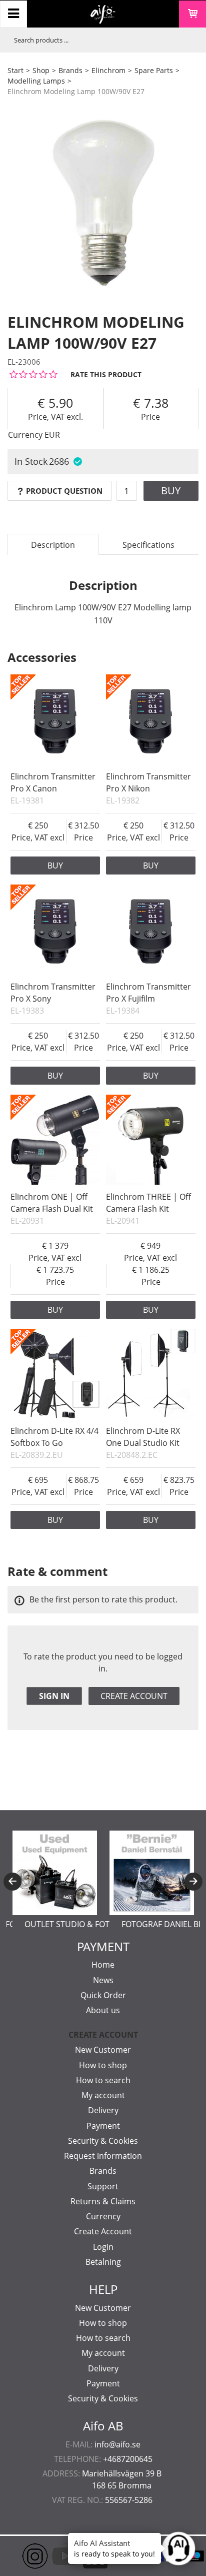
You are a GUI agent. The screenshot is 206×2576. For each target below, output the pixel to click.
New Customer (103, 2050)
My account (103, 2095)
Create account (134, 1696)
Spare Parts (154, 70)
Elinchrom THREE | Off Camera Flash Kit (148, 1203)
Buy (171, 491)
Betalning (103, 2262)
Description (53, 545)
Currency (103, 2216)
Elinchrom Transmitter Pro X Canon (53, 782)
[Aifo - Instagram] (20, 2556)
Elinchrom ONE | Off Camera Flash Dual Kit (52, 1203)
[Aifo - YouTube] (50, 2556)
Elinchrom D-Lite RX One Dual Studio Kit (143, 1437)
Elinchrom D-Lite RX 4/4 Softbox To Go (54, 1437)
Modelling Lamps (36, 81)
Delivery (103, 2110)
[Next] (193, 1882)
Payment (103, 2126)
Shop (41, 70)
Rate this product (106, 374)
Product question (64, 491)
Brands (70, 70)
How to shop (103, 2065)
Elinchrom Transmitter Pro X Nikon (148, 782)
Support (103, 2186)
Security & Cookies (103, 2141)
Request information (103, 2156)
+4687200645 (128, 2459)
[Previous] (12, 1882)
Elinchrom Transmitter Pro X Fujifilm (148, 993)
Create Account (103, 2231)
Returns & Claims (103, 2201)
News (103, 1980)
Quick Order (103, 1995)
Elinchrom (108, 70)
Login (103, 2247)
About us (103, 2010)
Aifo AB (103, 2426)
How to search (103, 2080)
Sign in (54, 1696)
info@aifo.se (117, 2444)
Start (15, 70)
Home (103, 1965)
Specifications (148, 545)
